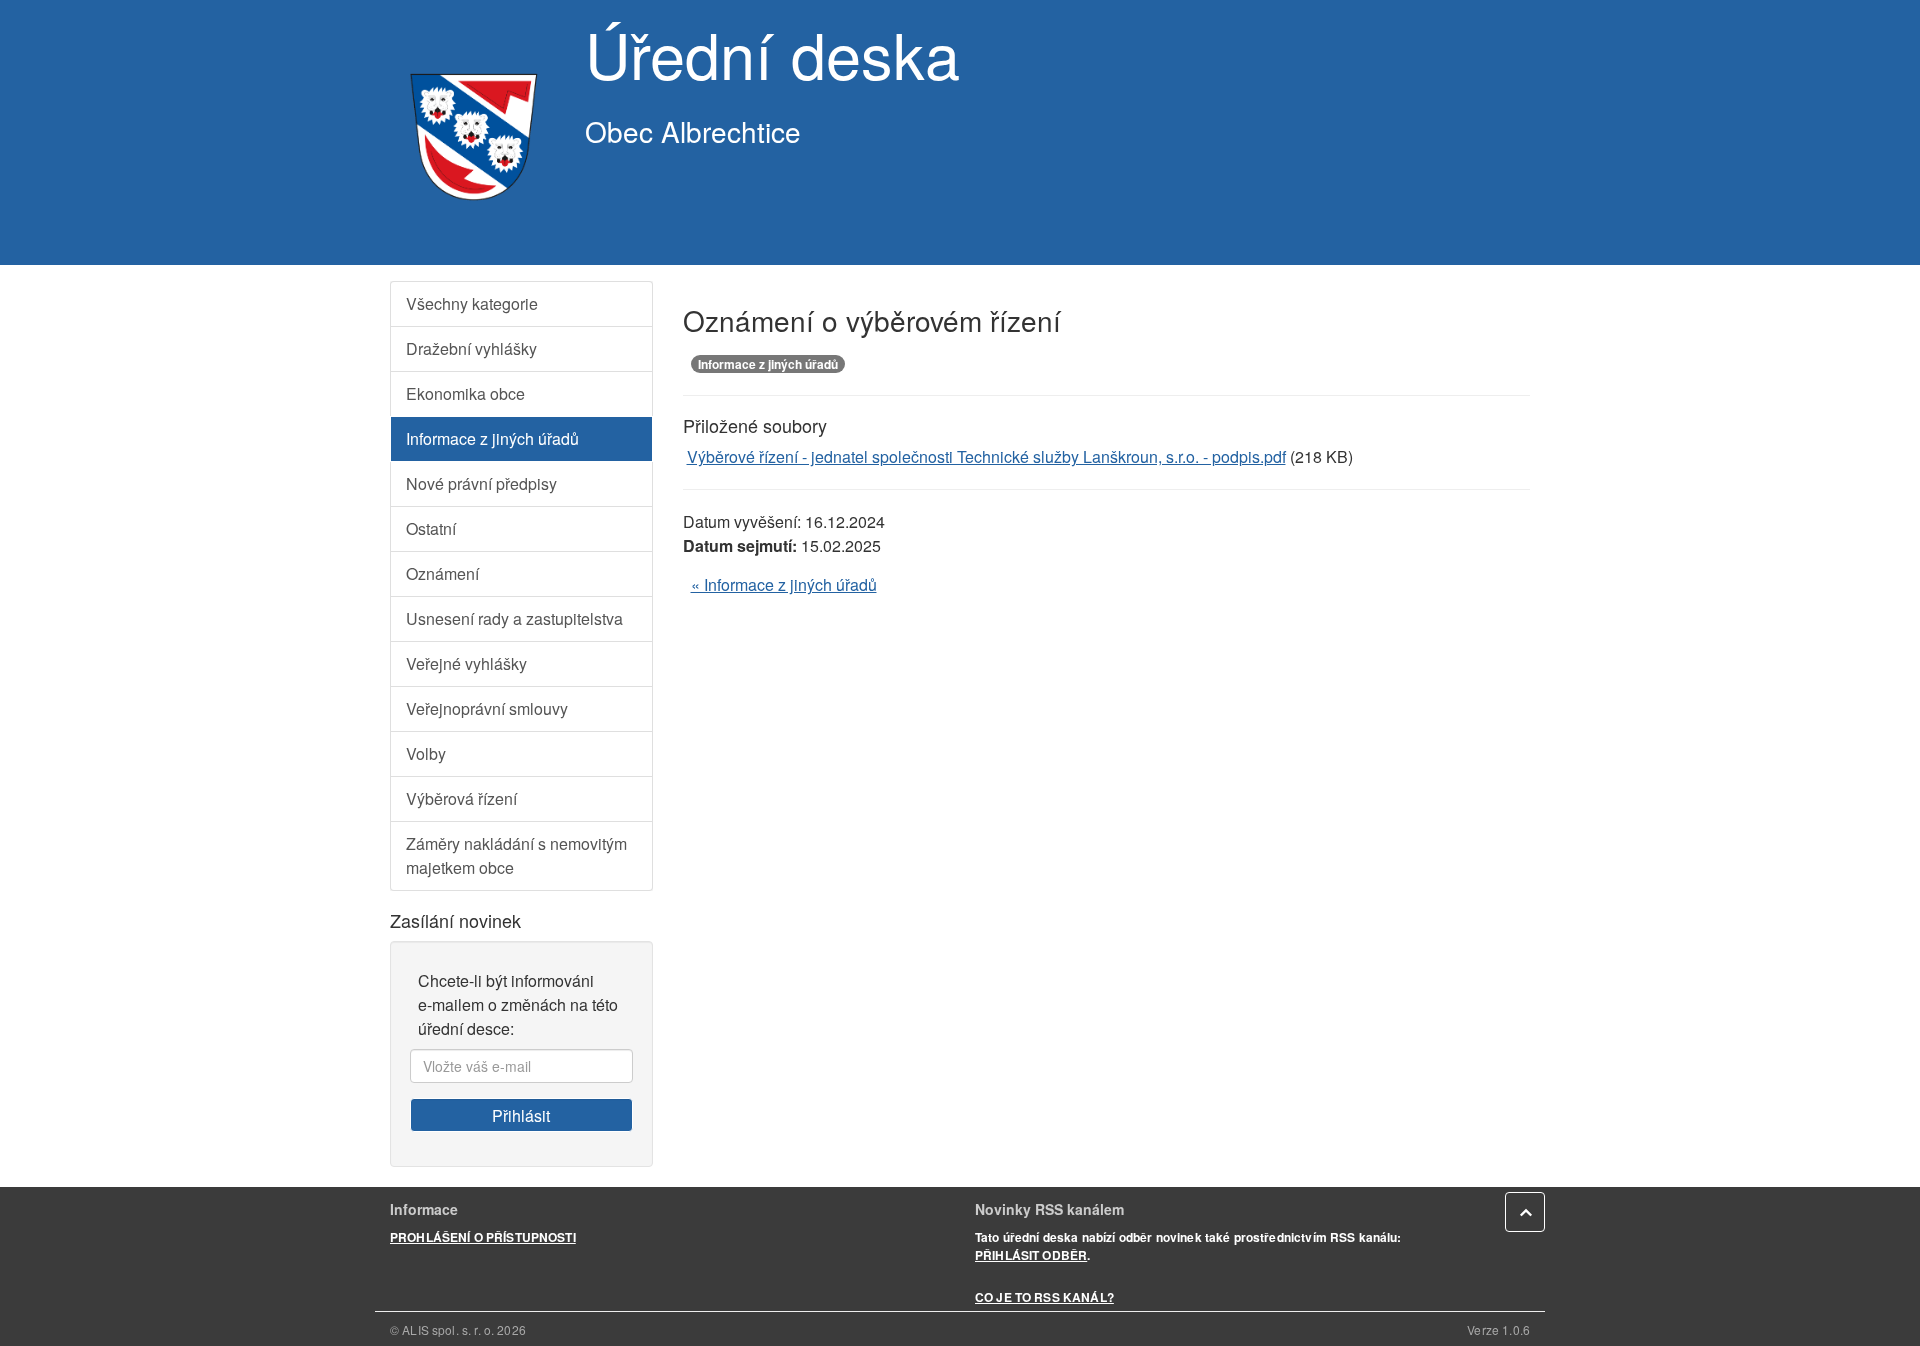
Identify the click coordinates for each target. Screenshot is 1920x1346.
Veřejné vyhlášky (466, 663)
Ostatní (431, 528)
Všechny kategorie (472, 303)
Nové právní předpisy (481, 483)
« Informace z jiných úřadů (784, 584)
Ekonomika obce (465, 393)
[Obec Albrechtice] (472, 132)
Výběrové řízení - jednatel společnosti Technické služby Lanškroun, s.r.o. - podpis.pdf (986, 456)
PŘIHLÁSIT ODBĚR (1031, 1255)
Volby (426, 753)
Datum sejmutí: (740, 545)
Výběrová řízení (461, 798)
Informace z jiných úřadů (492, 438)
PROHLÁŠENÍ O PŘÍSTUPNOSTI (483, 1237)
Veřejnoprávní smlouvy (487, 708)
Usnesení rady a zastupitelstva (514, 618)
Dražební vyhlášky (471, 348)
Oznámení (442, 573)
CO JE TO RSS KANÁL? (1044, 1297)
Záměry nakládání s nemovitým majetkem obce (516, 855)
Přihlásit (521, 1115)
